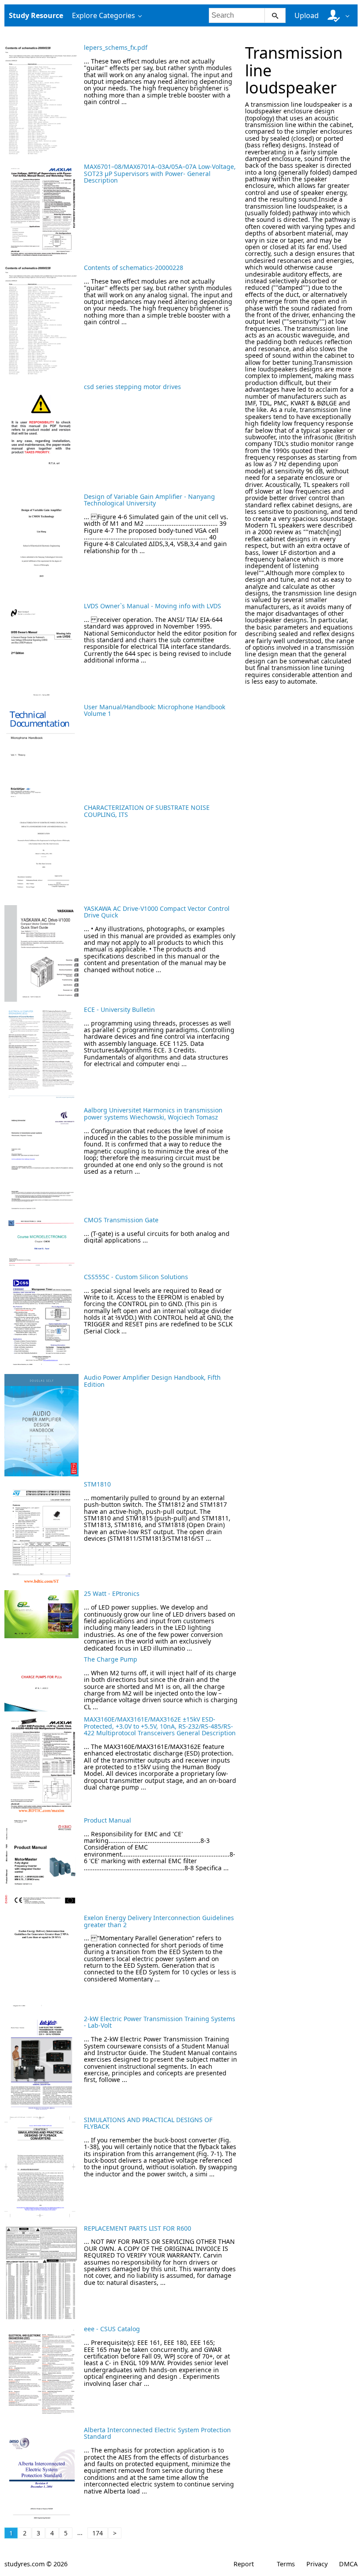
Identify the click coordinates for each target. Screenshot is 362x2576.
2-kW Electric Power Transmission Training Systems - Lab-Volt (160, 2022)
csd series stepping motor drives (132, 387)
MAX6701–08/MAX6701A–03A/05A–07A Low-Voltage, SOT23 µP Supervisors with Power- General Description (160, 173)
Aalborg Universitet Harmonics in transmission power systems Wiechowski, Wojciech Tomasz (153, 1113)
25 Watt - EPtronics (112, 1593)
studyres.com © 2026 (36, 2564)
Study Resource (36, 15)
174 (98, 2533)
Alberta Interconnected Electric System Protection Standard (157, 2433)
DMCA (348, 2564)
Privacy (317, 2564)
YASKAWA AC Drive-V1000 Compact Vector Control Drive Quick (157, 912)
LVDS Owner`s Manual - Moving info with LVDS (153, 606)
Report (244, 2564)
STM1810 (97, 1484)
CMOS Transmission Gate (121, 1220)
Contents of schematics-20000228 (134, 268)
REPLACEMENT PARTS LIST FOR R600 (138, 2228)
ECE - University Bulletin (119, 1009)
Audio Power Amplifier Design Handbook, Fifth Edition (152, 1381)
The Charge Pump (111, 1659)
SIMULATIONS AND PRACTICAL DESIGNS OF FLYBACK (148, 2123)
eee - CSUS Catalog (112, 2329)
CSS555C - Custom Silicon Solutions (136, 1277)
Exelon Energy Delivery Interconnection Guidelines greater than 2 (159, 1921)
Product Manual (107, 1820)
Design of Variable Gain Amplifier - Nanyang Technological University (149, 500)
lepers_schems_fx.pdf (116, 47)
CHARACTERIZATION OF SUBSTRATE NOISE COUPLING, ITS (147, 811)
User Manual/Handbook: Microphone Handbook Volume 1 (155, 710)
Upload (307, 15)
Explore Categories (104, 15)
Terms (286, 2564)
